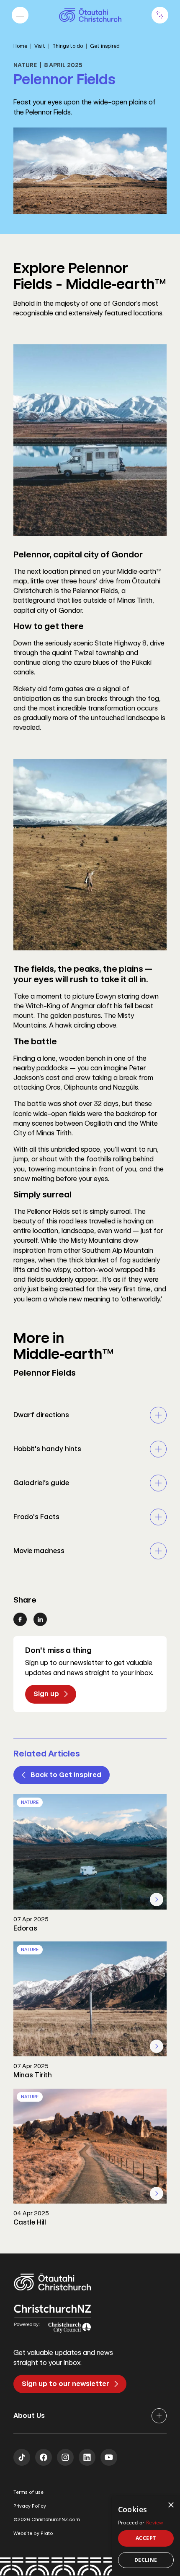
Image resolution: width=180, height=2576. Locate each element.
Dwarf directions (41, 1415)
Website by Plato (33, 2533)
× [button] (171, 2505)
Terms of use (28, 2492)
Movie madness (39, 1551)
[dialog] (146, 2536)
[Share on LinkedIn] (40, 1619)
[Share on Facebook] (20, 1619)
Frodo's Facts (36, 1517)
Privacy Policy (30, 2506)
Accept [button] (146, 2538)
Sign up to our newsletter (66, 2384)
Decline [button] (146, 2560)
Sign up (46, 1694)
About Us (29, 2416)
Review (155, 2523)
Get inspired (105, 46)
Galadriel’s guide (41, 1483)
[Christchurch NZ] (90, 15)
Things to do (68, 46)
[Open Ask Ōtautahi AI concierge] (160, 15)
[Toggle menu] (20, 15)
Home (20, 46)
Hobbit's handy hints (47, 1449)
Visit (40, 46)
